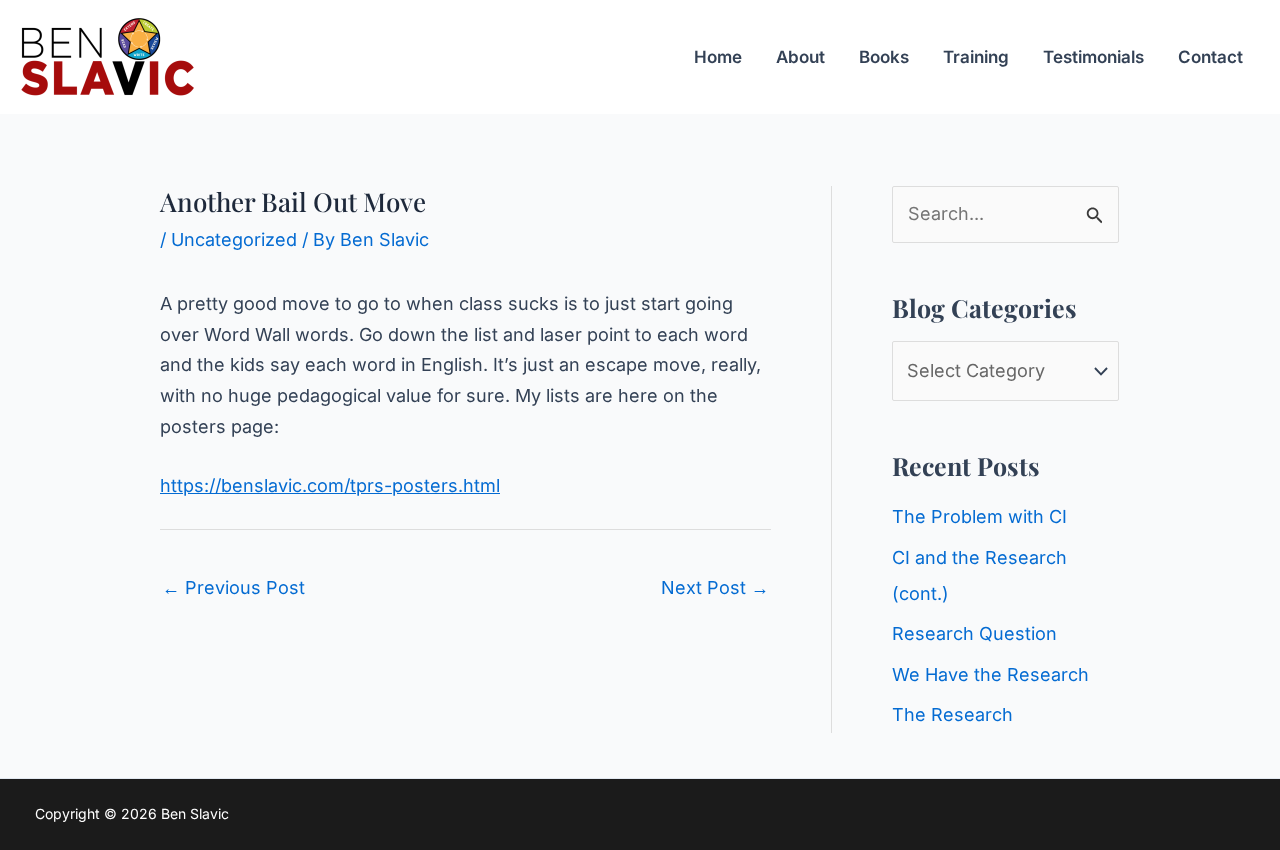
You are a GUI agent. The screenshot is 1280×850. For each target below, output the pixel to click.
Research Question (974, 633)
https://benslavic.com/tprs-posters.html (330, 485)
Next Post (715, 587)
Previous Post (233, 587)
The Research (952, 714)
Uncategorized (234, 239)
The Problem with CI (979, 516)
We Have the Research (990, 674)
